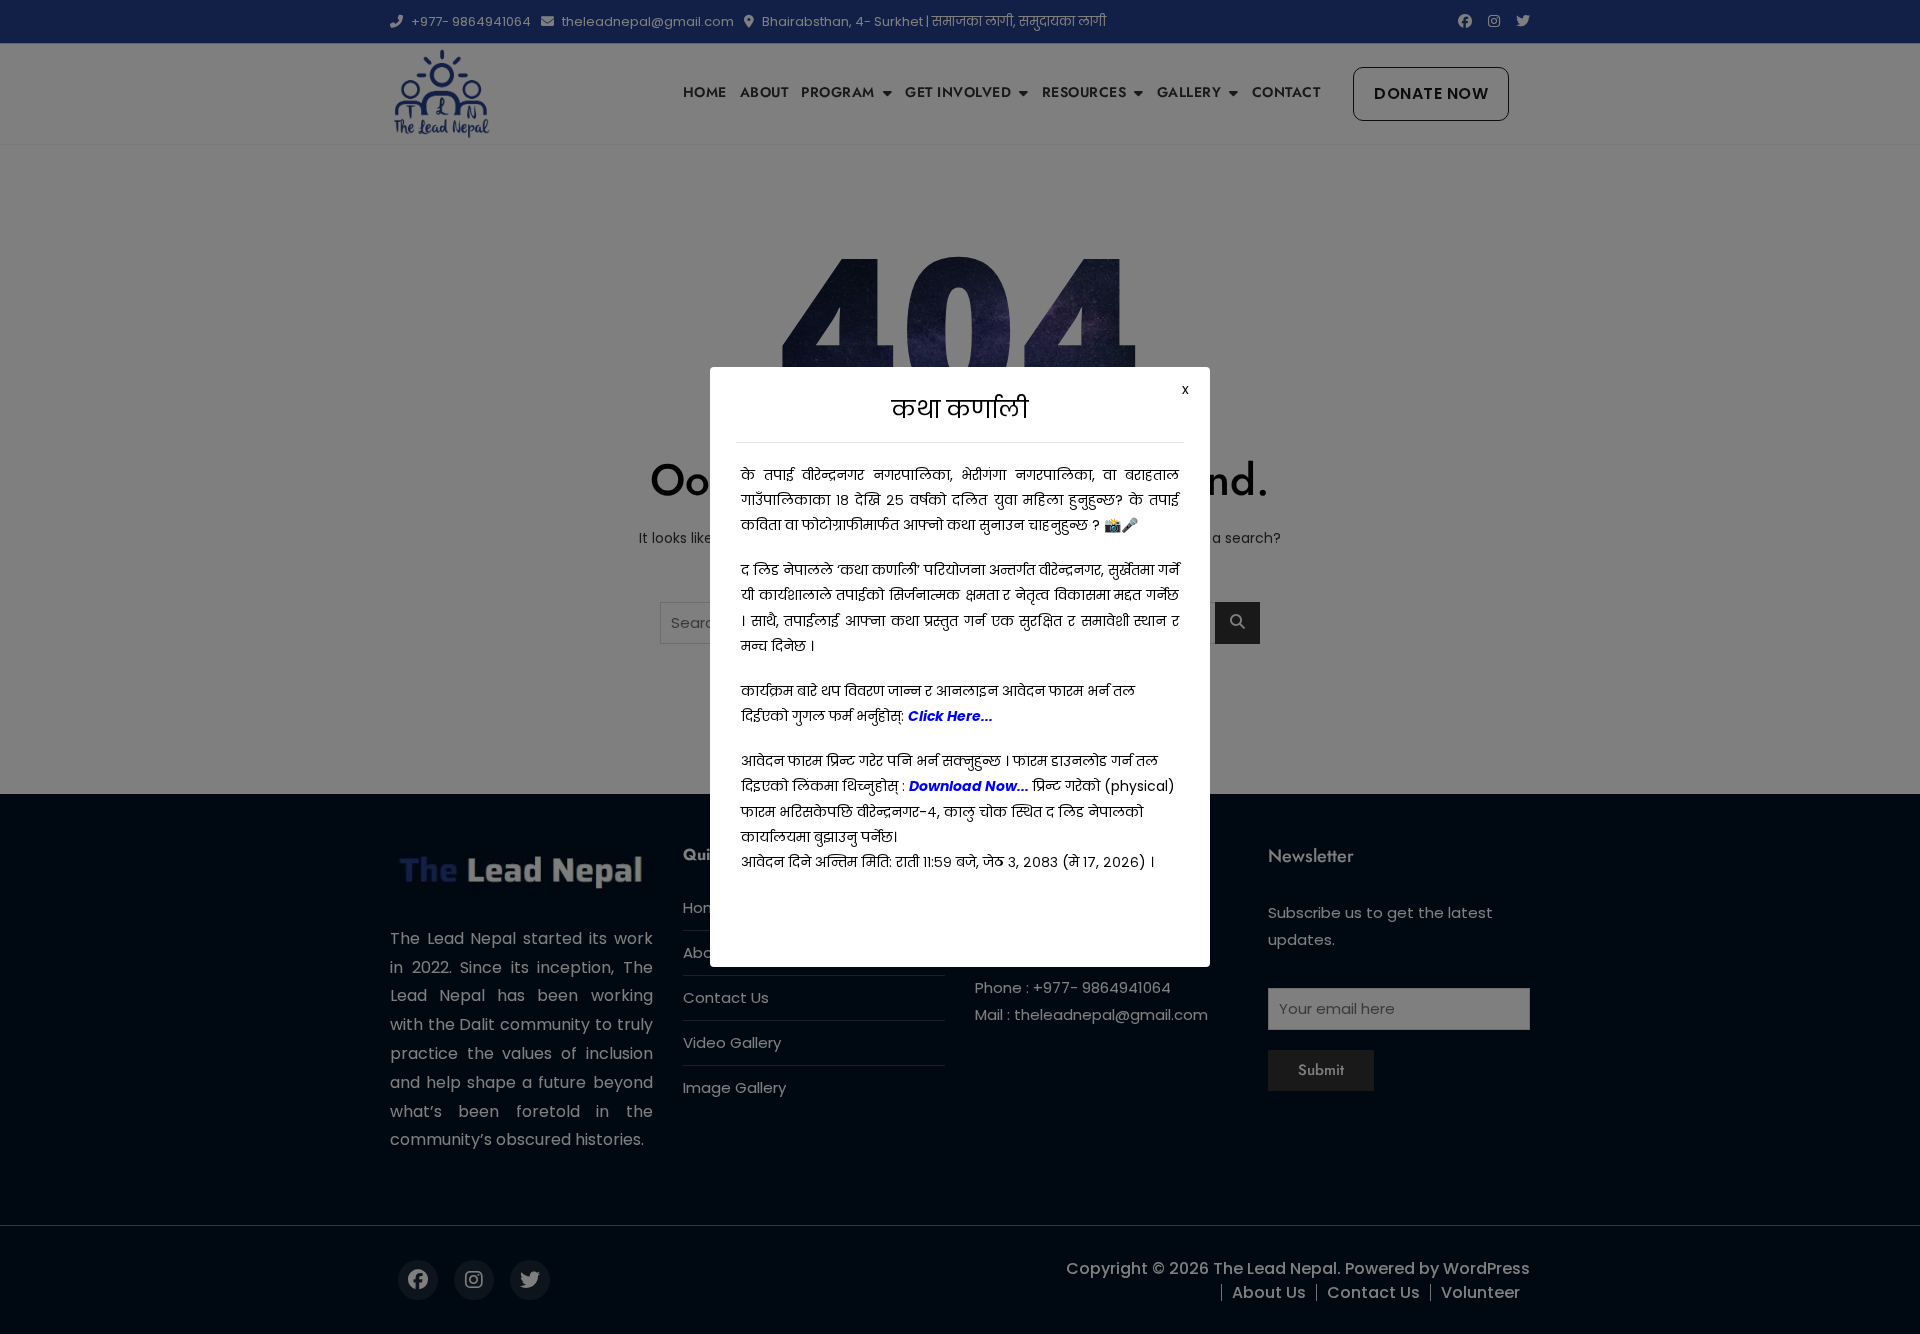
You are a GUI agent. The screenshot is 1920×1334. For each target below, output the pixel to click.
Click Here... (950, 716)
